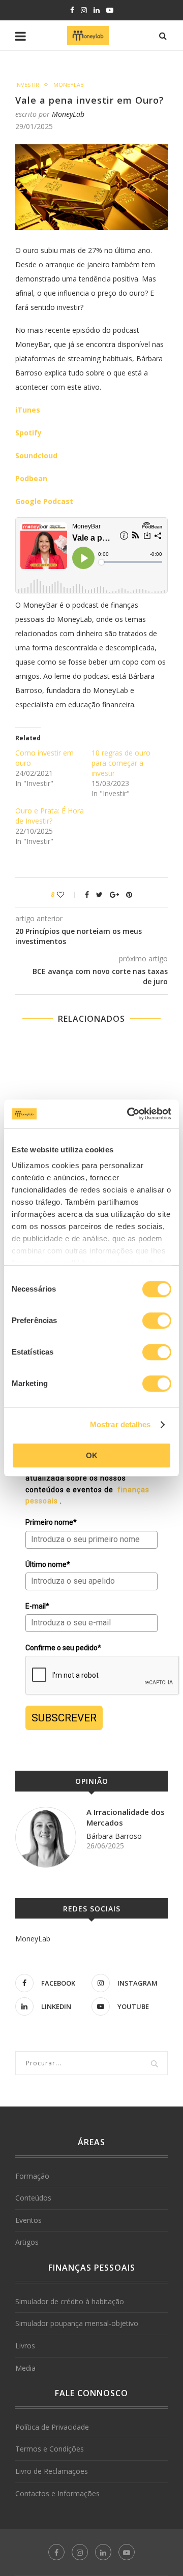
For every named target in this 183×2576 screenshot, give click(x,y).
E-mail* (37, 1606)
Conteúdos (33, 2198)
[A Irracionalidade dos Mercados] (46, 1837)
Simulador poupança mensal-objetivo (77, 2323)
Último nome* (48, 1564)
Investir (27, 85)
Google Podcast (44, 501)
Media (25, 2368)
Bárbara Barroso (114, 1836)
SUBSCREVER (64, 1718)
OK (92, 1455)
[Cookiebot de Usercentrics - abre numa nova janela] (129, 1114)
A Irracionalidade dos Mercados (126, 1817)
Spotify (28, 433)
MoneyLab (69, 85)
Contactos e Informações (57, 2493)
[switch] (157, 1321)
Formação (32, 2176)
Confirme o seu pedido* (63, 1648)
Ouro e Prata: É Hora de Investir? (50, 816)
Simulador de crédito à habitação (70, 2301)
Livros (25, 2346)
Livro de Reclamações (52, 2471)
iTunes (28, 410)
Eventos (28, 2220)
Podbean (31, 478)
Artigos (27, 2242)
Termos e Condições (50, 2449)
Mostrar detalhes (120, 1424)
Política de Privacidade (52, 2427)
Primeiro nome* (51, 1522)
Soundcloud (36, 455)
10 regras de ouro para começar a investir (121, 763)
